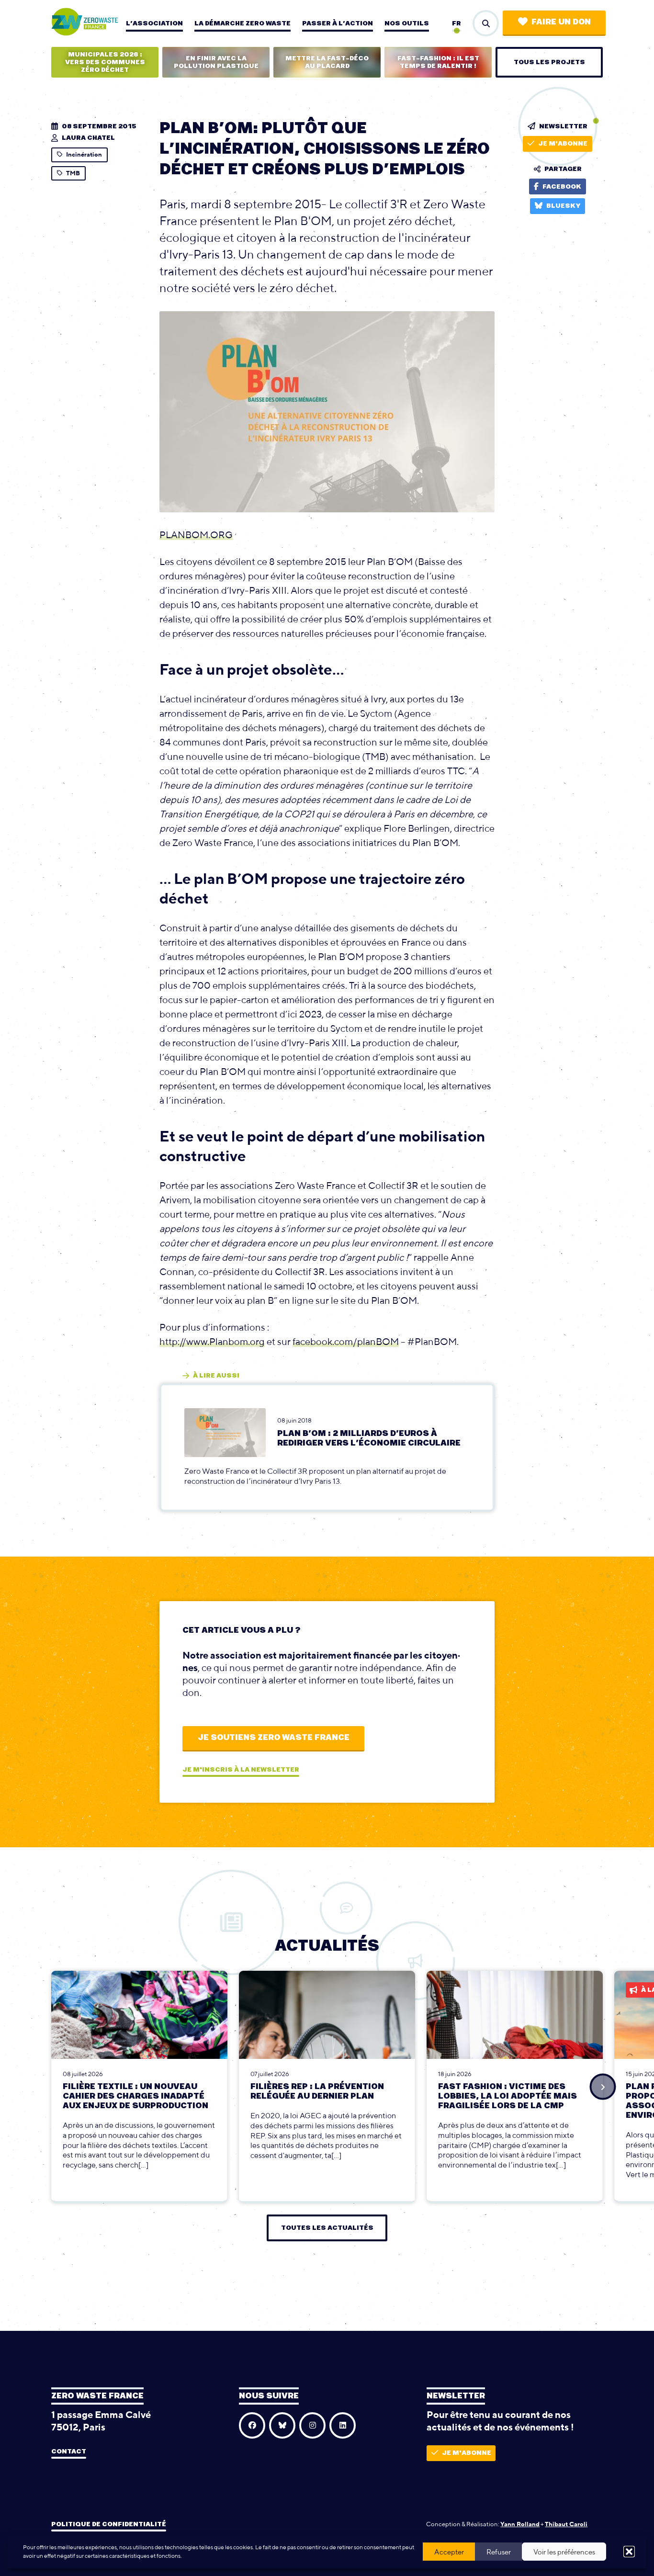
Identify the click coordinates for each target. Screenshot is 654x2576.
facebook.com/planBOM (346, 1341)
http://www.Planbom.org (212, 1341)
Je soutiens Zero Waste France (274, 1738)
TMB (73, 173)
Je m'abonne (563, 144)
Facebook (562, 187)
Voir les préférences (564, 2552)
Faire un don (561, 22)
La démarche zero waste (242, 23)
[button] (629, 2552)
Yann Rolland (520, 2524)
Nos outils (407, 23)
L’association (154, 23)
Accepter (449, 2552)
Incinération (84, 154)
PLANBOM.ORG (196, 535)
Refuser (499, 2552)
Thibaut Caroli (566, 2524)
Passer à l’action (338, 23)
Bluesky (564, 206)
